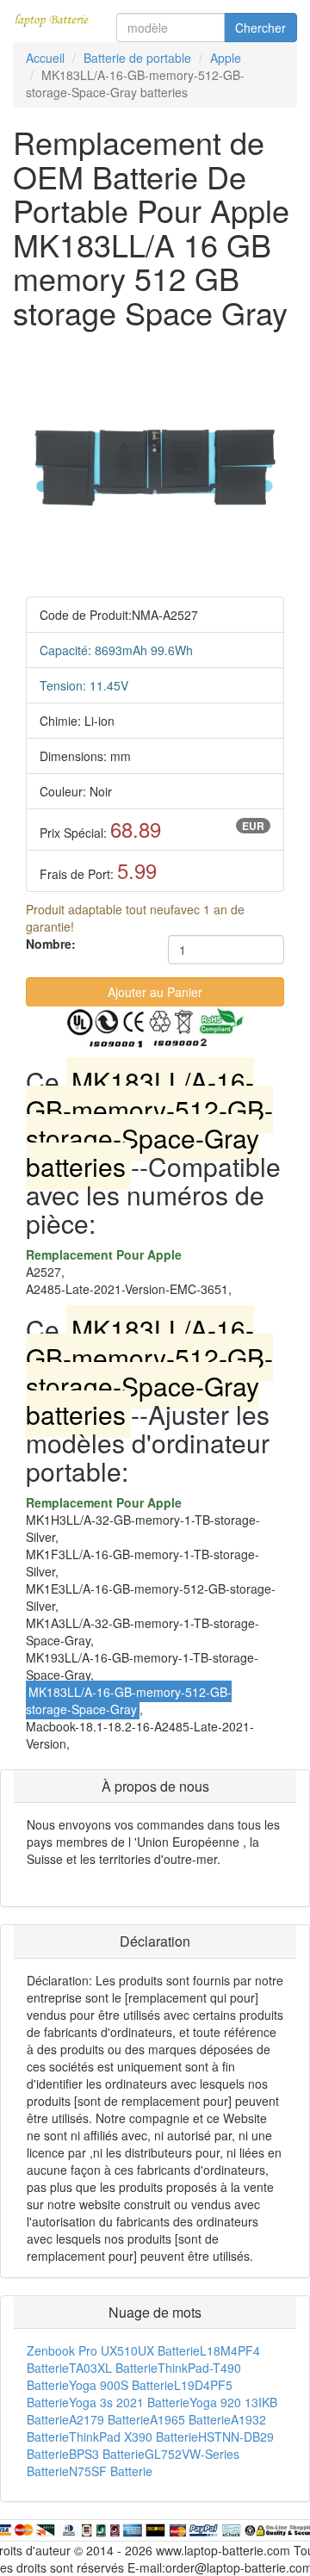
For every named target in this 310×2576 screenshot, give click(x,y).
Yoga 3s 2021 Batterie (129, 2402)
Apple (226, 58)
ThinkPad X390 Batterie (133, 2437)
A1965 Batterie (190, 2419)
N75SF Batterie (111, 2471)
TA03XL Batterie (113, 2368)
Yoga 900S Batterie (121, 2385)
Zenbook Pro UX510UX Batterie (113, 2350)
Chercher (260, 28)
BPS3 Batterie (107, 2454)
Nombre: (51, 944)
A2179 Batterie (109, 2419)
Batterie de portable (137, 58)
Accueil (45, 58)
